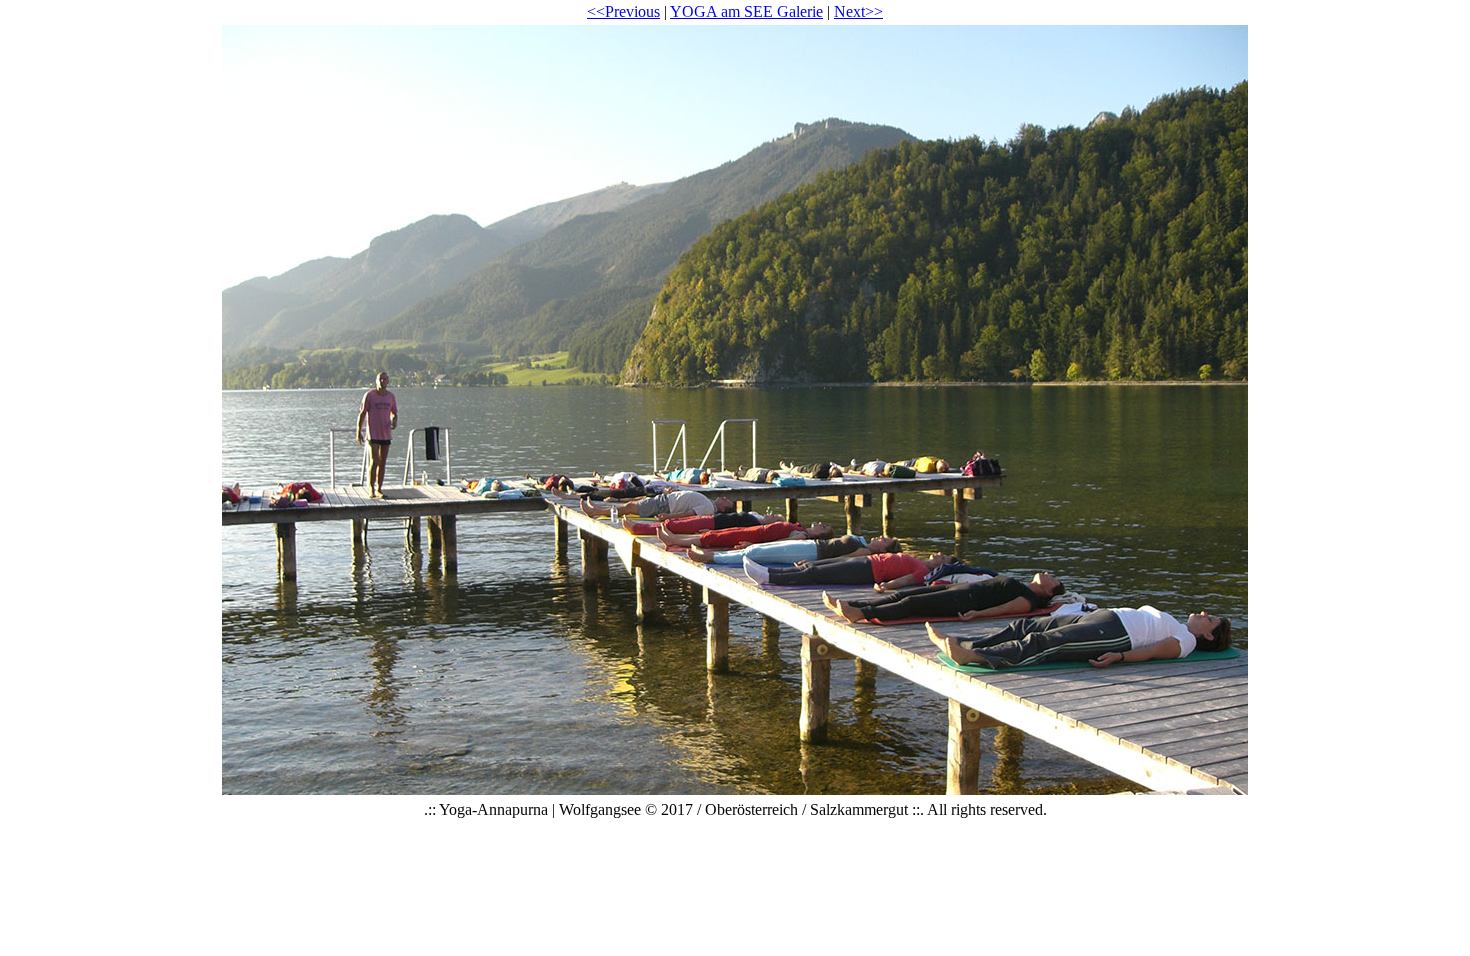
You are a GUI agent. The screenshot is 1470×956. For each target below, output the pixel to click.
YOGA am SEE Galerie (746, 11)
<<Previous (623, 11)
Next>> (858, 11)
